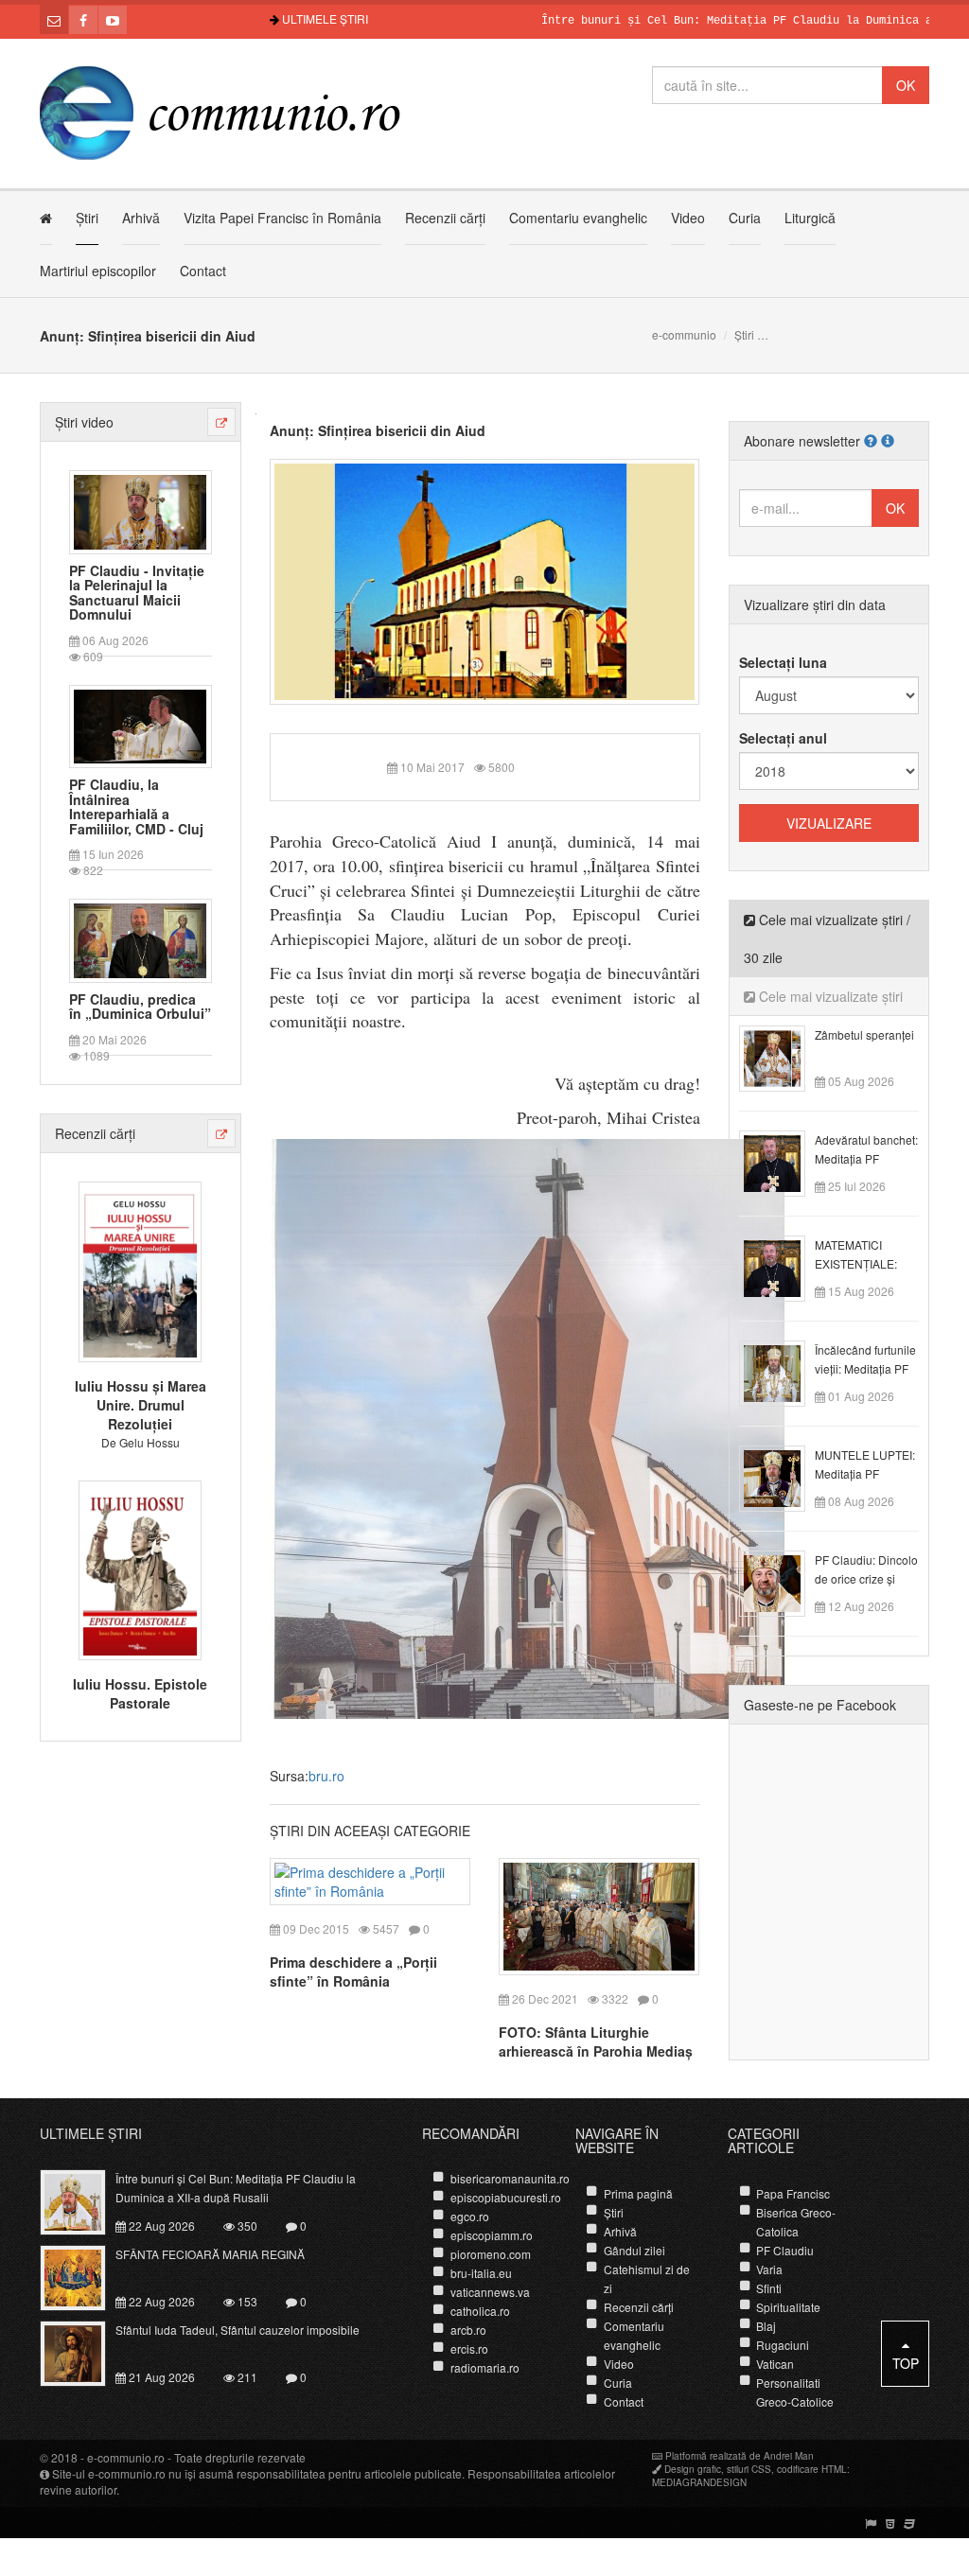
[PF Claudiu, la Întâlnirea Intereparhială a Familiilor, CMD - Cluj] (140, 725)
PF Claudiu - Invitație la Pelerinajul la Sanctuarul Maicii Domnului (137, 593)
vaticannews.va (490, 2292)
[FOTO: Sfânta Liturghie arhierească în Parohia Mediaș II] (599, 1914)
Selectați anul (783, 738)
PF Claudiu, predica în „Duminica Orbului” (140, 1007)
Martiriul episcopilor (98, 271)
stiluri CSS (749, 2469)
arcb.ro (468, 2330)
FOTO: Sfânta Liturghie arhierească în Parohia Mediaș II (596, 2051)
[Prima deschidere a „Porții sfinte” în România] (370, 1879)
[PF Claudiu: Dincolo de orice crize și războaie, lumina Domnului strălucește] (783, 1582)
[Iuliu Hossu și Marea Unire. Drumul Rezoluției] (140, 1270)
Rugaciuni (783, 2345)
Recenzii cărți (445, 218)
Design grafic (693, 2469)
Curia (745, 218)
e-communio (684, 334)
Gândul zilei (634, 2250)
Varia (769, 2269)
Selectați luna (783, 662)
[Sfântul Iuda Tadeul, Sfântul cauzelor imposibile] (84, 2352)
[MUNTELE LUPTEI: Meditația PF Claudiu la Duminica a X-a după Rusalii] (783, 1477)
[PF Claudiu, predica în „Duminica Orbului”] (140, 938)
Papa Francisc (793, 2193)
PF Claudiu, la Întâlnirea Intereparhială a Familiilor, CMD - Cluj (136, 807)
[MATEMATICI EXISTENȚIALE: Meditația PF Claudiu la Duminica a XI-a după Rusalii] (783, 1267)
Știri (87, 218)
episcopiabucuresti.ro (506, 2197)
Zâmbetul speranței (864, 1034)
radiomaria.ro (485, 2367)
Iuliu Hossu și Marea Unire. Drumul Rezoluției (141, 1405)
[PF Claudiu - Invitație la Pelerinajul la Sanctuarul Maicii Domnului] (140, 510)
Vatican (775, 2364)
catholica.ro (480, 2311)
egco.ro (470, 2216)
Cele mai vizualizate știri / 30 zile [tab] (827, 938)
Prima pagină (638, 2193)
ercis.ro (469, 2348)
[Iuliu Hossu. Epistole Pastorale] (140, 1568)
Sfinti (769, 2288)
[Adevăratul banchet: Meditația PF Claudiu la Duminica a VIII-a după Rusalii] (783, 1162)
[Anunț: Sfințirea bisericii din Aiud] (485, 580)
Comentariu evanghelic (578, 218)
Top (906, 2363)
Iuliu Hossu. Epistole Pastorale (140, 1693)
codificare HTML (812, 2469)
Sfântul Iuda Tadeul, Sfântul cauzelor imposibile (238, 2330)
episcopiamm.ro (492, 2235)
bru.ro (326, 1776)
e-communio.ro (126, 2457)
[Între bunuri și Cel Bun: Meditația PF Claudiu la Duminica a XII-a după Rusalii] (84, 2200)
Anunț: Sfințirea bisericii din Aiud (378, 430)
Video (688, 218)
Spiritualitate (788, 2307)
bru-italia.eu (481, 2273)
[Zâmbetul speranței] (783, 1057)
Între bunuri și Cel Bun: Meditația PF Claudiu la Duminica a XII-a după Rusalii (236, 2188)
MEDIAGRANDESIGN (699, 2482)
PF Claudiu (785, 2250)
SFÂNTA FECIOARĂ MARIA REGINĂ (210, 2254)
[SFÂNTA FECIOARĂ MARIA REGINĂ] (84, 2276)
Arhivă (141, 218)
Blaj (766, 2326)
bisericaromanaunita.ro (510, 2178)
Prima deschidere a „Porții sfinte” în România (353, 1971)
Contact (203, 271)
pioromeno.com (491, 2254)
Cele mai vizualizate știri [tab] (829, 996)
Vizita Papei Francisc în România (282, 218)
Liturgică (810, 218)
